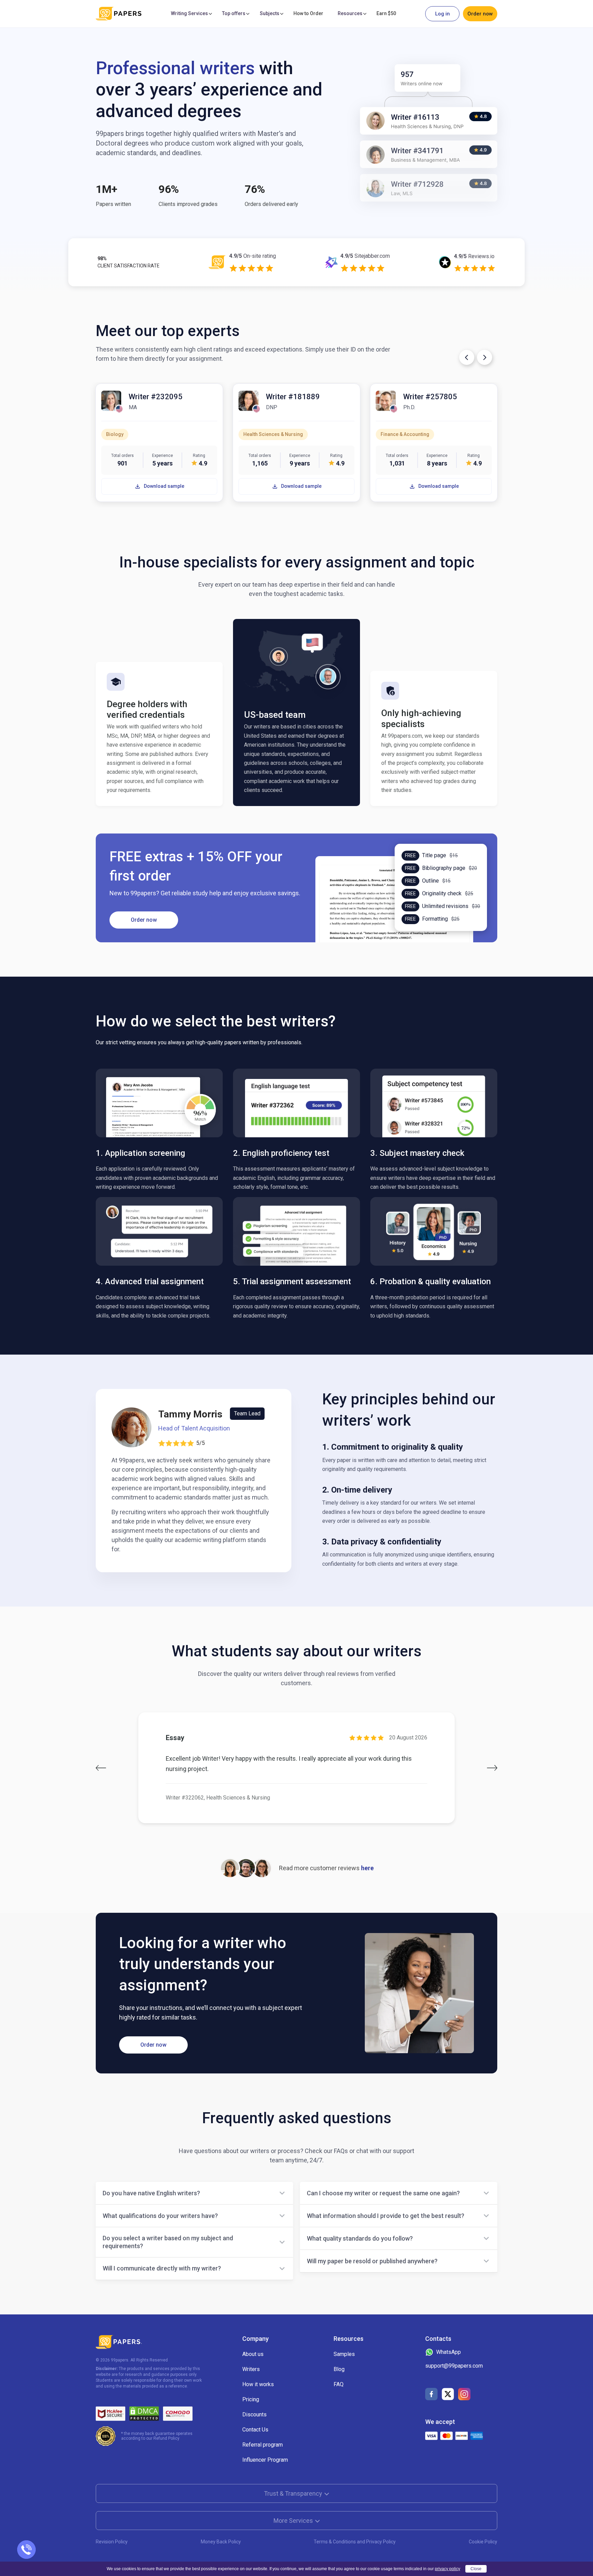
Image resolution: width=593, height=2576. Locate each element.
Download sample (164, 486)
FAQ (339, 2384)
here (367, 1868)
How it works (258, 2384)
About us (253, 2354)
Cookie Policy (483, 2542)
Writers (251, 2369)
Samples (344, 2354)
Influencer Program (265, 2460)
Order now (480, 14)
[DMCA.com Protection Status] (144, 2414)
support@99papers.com (454, 2366)
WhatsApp (449, 2352)
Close (476, 2569)
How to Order (308, 13)
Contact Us (255, 2430)
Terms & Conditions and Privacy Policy (355, 2542)
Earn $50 (386, 13)
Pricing (251, 2399)
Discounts (254, 2414)
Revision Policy (112, 2542)
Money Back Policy (221, 2542)
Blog (339, 2369)
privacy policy (447, 2569)
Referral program (263, 2445)
